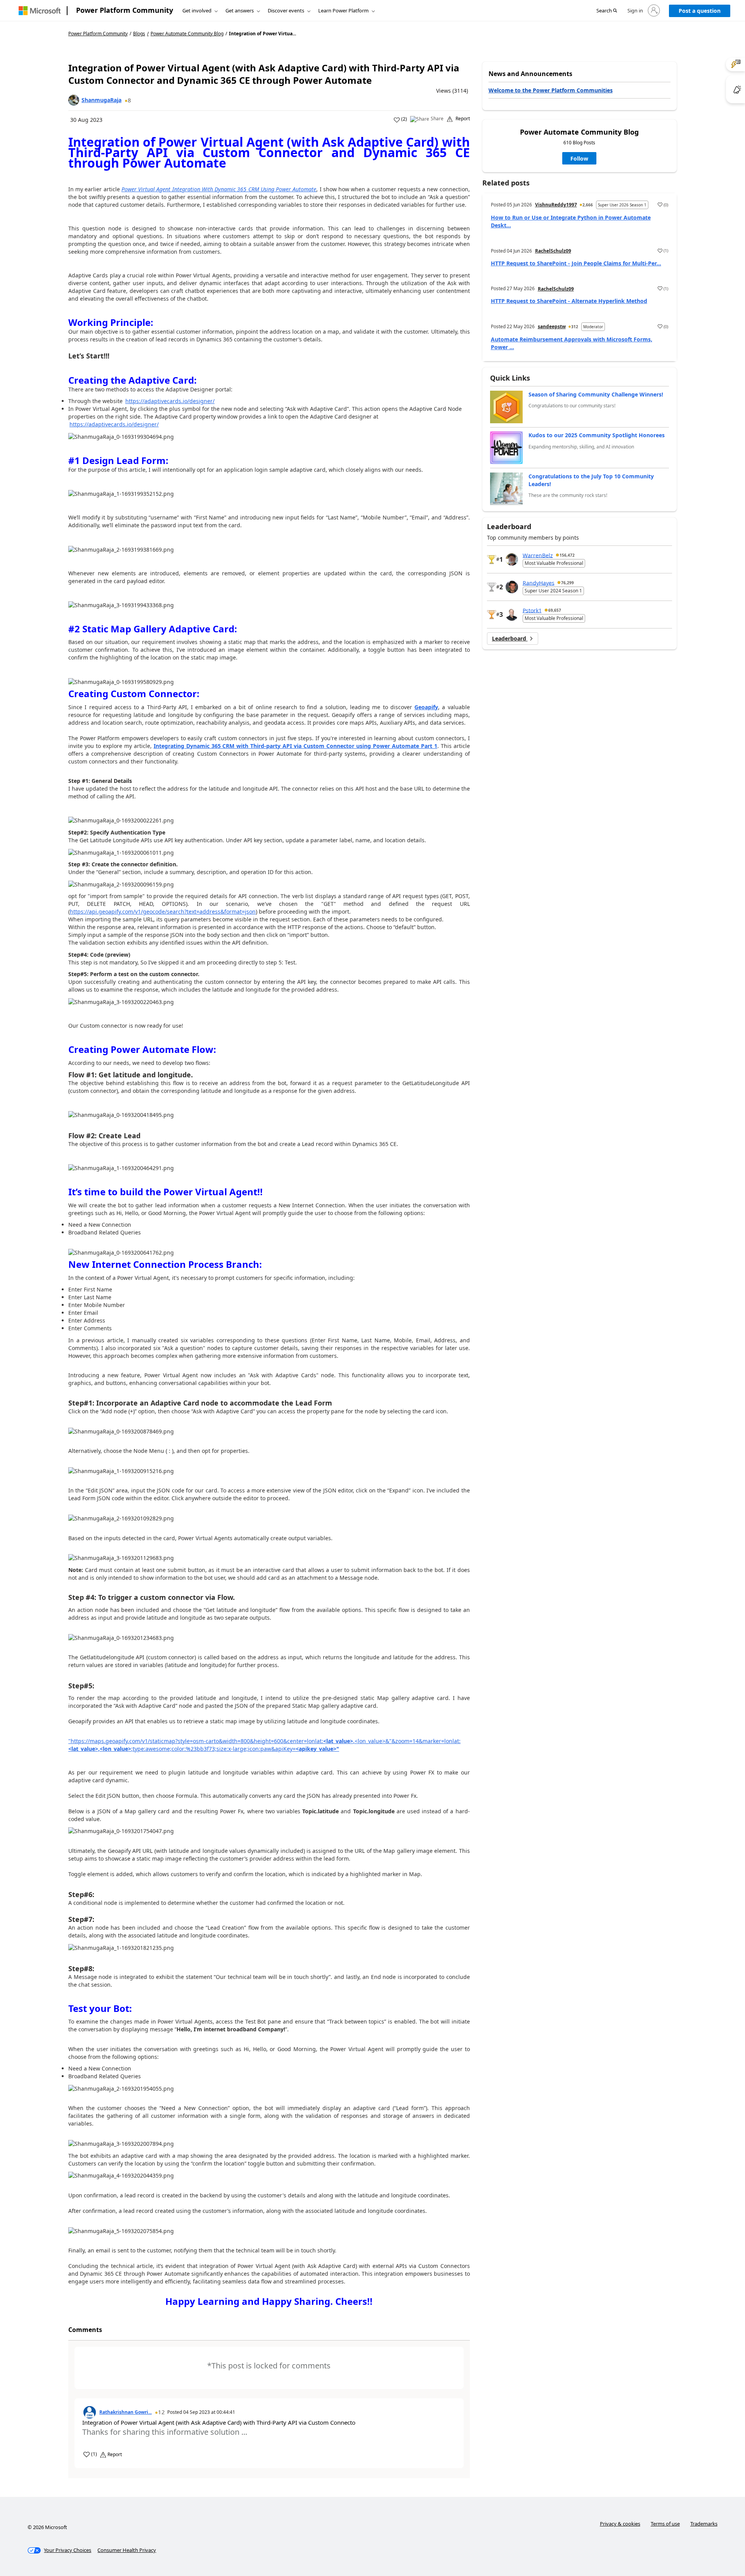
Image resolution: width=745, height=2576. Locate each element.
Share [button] (437, 119)
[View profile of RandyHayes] (512, 587)
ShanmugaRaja (101, 100)
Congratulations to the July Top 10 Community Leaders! (591, 480)
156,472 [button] (567, 555)
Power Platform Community (125, 10)
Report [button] (463, 119)
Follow (579, 158)
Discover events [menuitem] (286, 10)
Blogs (139, 34)
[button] (607, 11)
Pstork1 (532, 610)
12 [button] (161, 2412)
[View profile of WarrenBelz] (512, 559)
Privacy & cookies (620, 2524)
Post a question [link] (700, 11)
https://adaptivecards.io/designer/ (170, 401)
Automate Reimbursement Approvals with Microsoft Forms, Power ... (572, 343)
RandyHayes (539, 583)
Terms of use (665, 2524)
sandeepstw (552, 326)
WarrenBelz (538, 555)
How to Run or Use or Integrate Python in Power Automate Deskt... (571, 221)
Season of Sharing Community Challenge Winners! (596, 394)
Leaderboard (510, 638)
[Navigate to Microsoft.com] (40, 11)
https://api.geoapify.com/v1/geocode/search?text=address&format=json (163, 911)
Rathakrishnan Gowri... (126, 2412)
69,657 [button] (555, 610)
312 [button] (575, 327)
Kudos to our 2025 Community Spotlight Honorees (597, 435)
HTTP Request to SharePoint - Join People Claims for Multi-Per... (576, 263)
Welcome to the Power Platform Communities (551, 90)
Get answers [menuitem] (240, 10)
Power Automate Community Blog (187, 34)
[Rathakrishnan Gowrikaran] (90, 2412)
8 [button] (129, 100)
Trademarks (704, 2524)
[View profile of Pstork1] (512, 615)
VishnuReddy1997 (556, 205)
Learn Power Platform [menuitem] (343, 10)
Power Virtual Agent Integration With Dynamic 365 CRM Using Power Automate (219, 189)
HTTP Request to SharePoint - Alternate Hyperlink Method (569, 301)
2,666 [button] (588, 205)
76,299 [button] (567, 583)
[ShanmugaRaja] (74, 100)
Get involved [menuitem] (197, 10)
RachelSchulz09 (553, 251)
